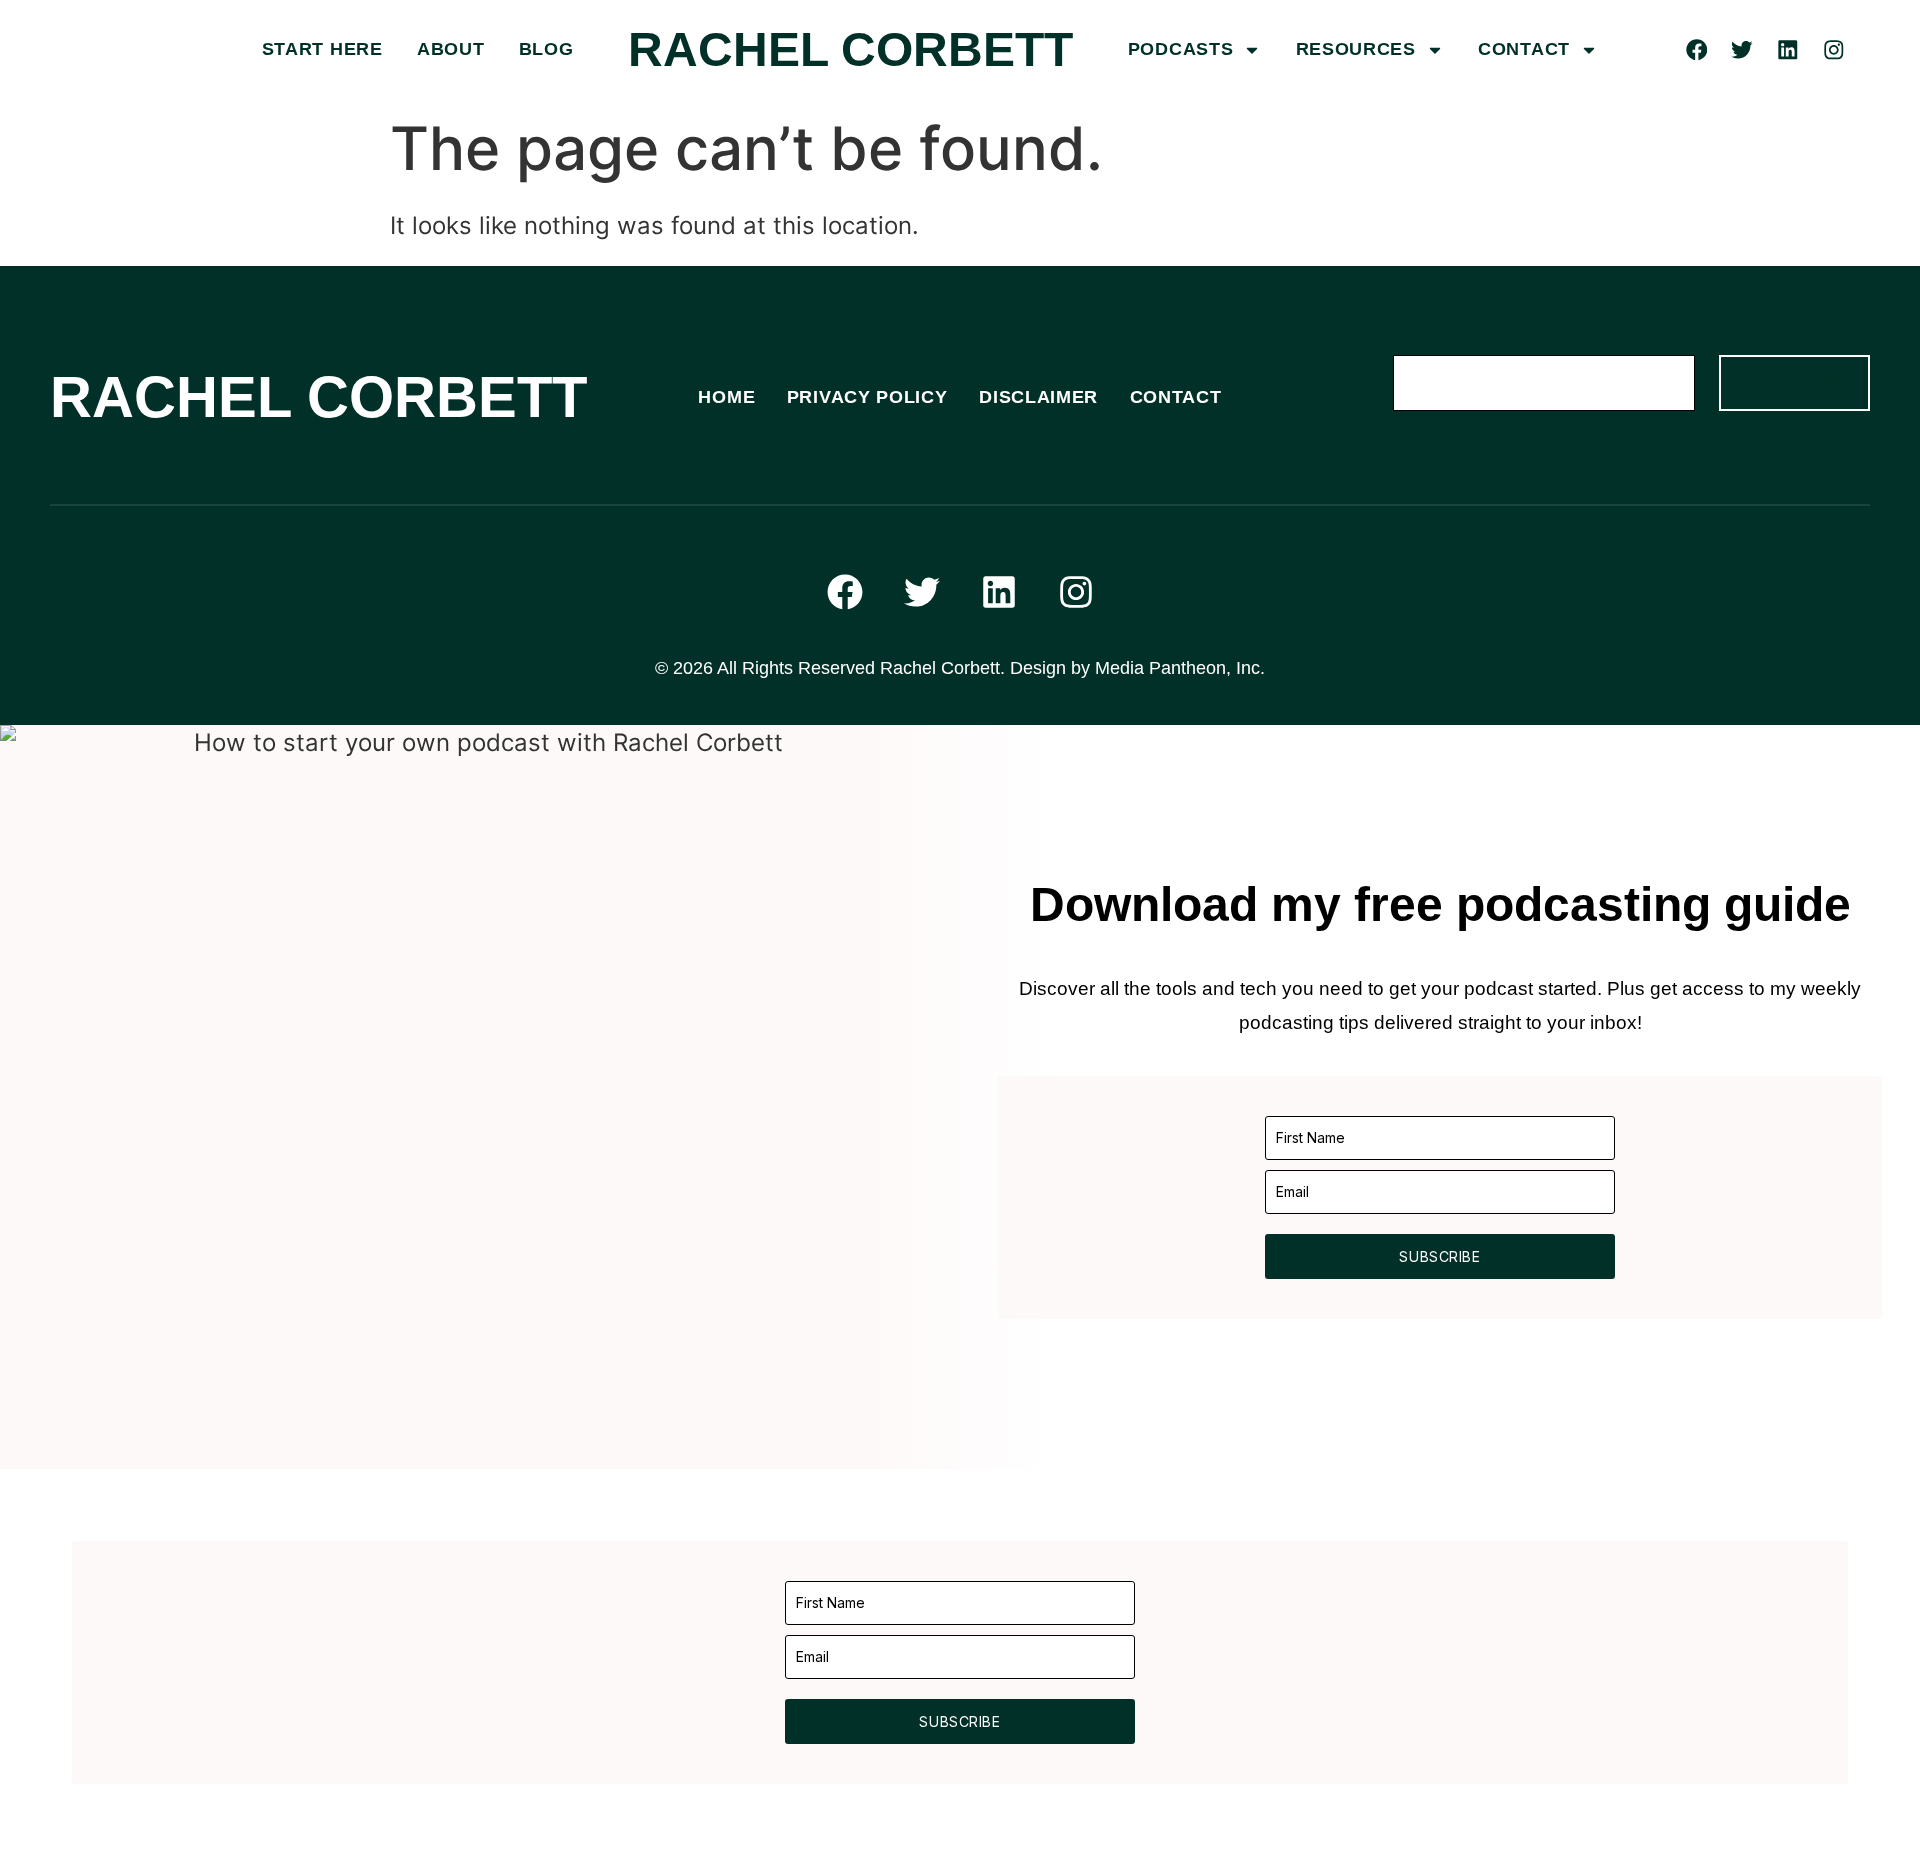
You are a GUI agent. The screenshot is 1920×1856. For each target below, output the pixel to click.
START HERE (322, 49)
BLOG (546, 49)
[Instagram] (1833, 50)
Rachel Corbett (850, 49)
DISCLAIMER (1038, 397)
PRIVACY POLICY (867, 397)
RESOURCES (1356, 49)
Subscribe (1439, 1256)
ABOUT (451, 49)
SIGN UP (1808, 382)
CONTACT (1524, 49)
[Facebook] (1696, 50)
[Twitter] (1742, 50)
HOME (726, 397)
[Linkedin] (1787, 50)
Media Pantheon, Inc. (1180, 668)
